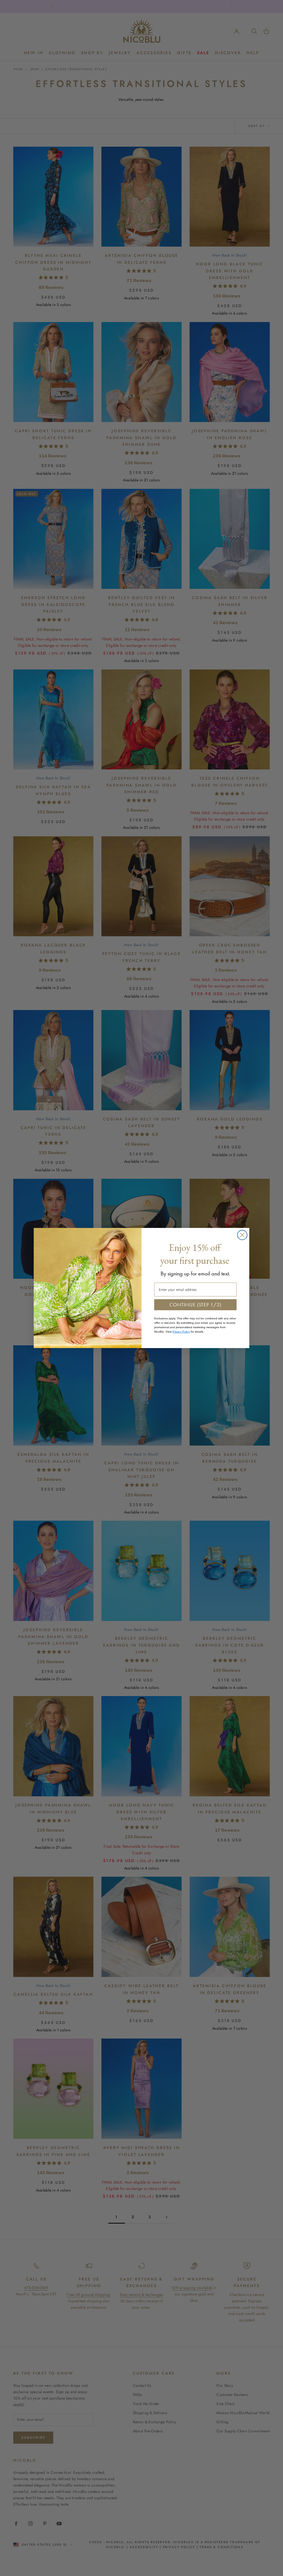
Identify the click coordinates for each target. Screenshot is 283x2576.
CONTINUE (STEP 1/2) (195, 1305)
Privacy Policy (181, 1332)
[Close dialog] (242, 1235)
